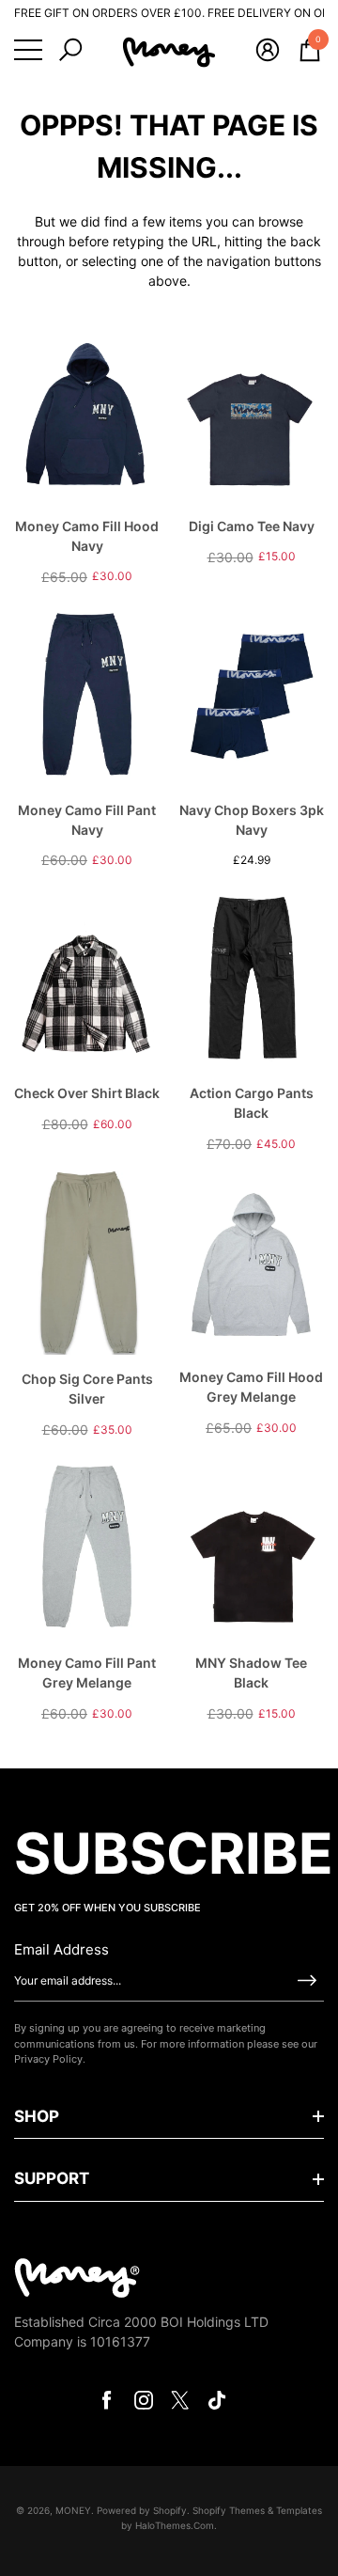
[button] (70, 50)
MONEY (73, 2510)
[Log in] (268, 50)
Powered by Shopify (142, 2510)
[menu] (28, 50)
